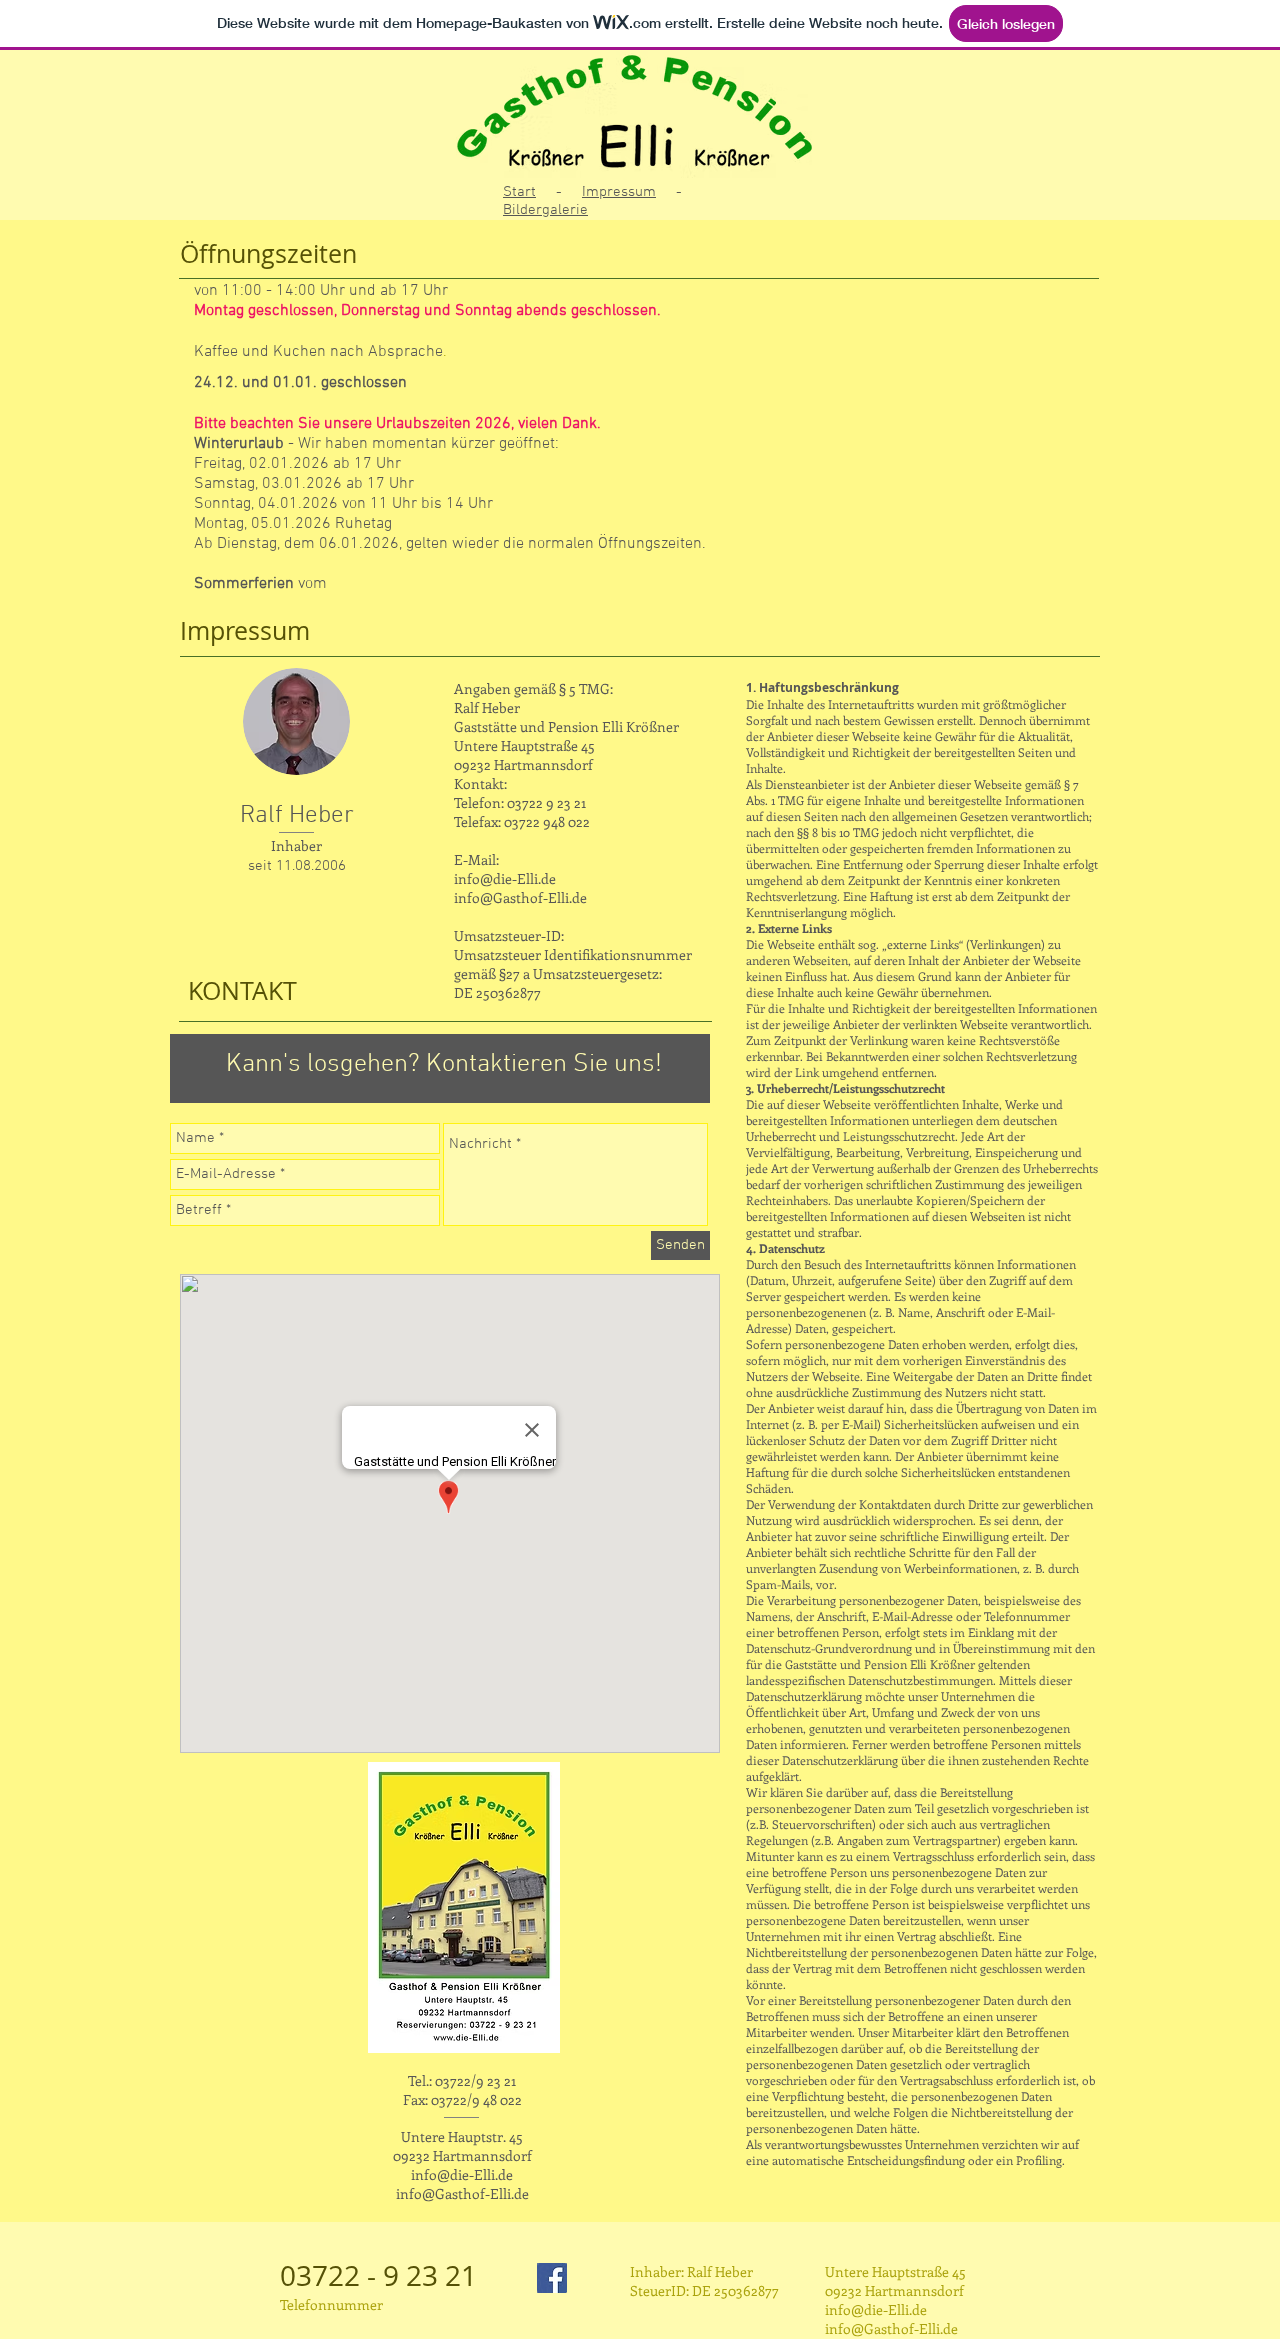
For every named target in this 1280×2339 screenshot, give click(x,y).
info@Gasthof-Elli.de (520, 897)
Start (519, 192)
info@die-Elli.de (505, 878)
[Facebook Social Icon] (552, 2278)
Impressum (619, 192)
